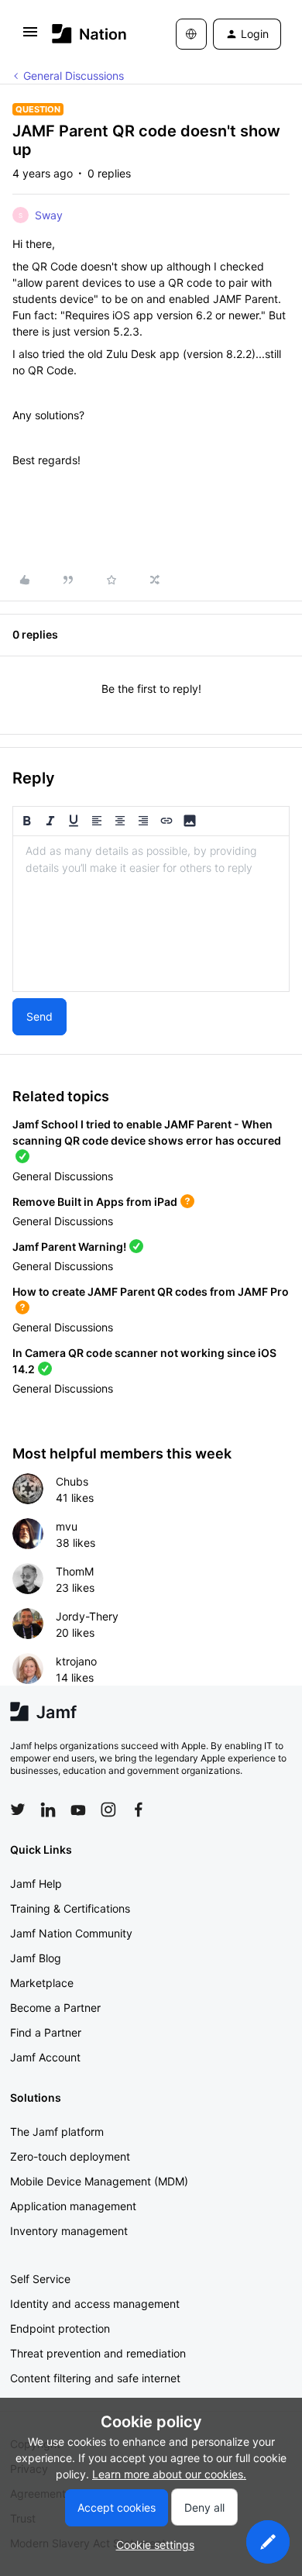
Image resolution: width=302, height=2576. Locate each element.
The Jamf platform (57, 2132)
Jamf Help (36, 1884)
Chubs (72, 1481)
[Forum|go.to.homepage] (89, 34)
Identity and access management (95, 2304)
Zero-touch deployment (70, 2156)
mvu (67, 1526)
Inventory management (69, 2231)
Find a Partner (46, 2032)
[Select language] (191, 34)
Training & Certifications (70, 1908)
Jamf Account (45, 2057)
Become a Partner (55, 2008)
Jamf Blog (36, 1958)
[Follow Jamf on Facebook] (139, 1810)
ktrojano (76, 1661)
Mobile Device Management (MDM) (99, 2181)
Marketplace (42, 1983)
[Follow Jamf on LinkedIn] (48, 1810)
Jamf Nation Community (71, 1933)
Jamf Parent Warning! (69, 1247)
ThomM (75, 1571)
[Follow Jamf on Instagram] (108, 1810)
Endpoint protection (60, 2328)
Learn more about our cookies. (169, 2474)
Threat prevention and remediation (98, 2353)
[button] (30, 37)
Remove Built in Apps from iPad (95, 1202)
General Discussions (74, 76)
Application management (73, 2206)
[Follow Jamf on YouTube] (78, 1810)
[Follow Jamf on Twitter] (18, 1810)
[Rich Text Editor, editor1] (151, 914)
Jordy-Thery (87, 1616)
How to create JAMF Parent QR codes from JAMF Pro (151, 1291)
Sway (49, 215)
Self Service (40, 2279)
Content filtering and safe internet (95, 2378)
